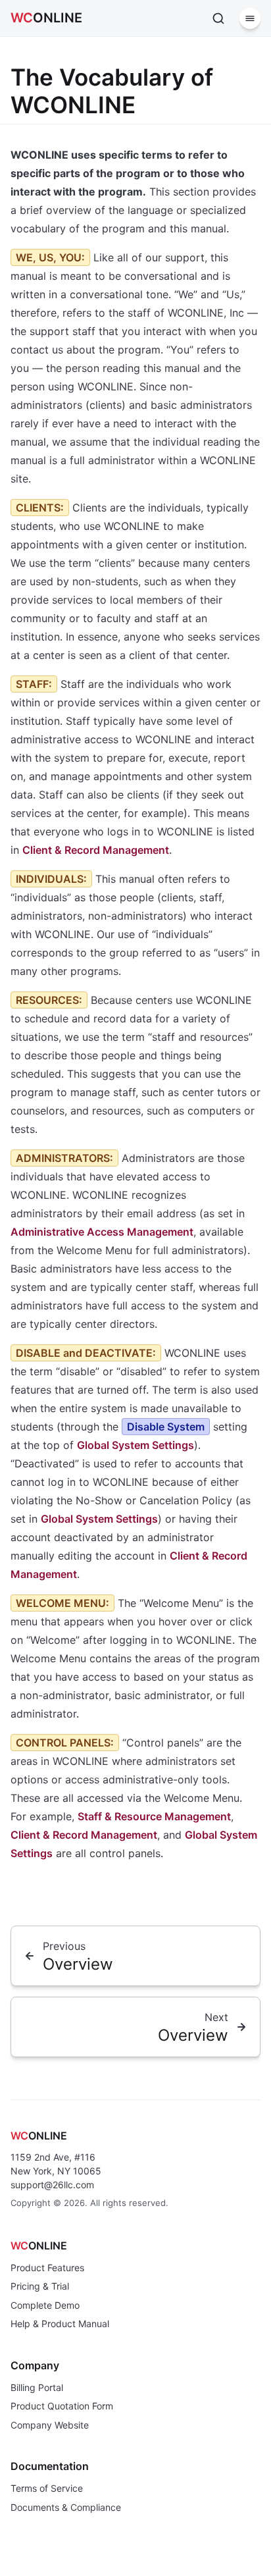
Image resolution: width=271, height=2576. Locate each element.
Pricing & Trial (40, 2286)
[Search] (218, 18)
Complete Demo (45, 2305)
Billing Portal (37, 2387)
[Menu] (250, 18)
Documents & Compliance (66, 2507)
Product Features (47, 2268)
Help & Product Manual (60, 2324)
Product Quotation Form (62, 2406)
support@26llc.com (52, 2185)
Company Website (50, 2425)
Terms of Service (47, 2488)
